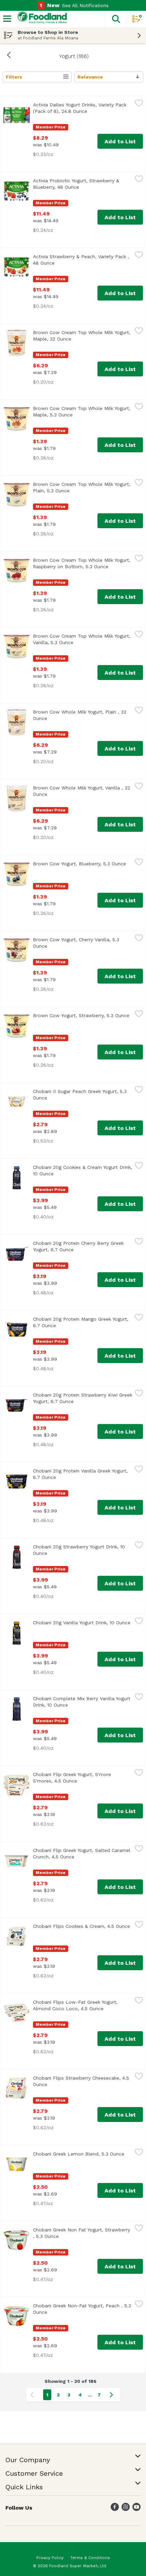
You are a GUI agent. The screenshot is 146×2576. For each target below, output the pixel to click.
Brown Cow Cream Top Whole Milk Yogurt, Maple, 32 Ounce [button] (82, 336)
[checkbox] (139, 104)
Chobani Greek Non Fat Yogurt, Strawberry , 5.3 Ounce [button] (81, 2233)
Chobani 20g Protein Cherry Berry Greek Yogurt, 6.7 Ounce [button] (83, 1246)
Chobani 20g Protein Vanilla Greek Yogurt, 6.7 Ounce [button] (80, 1474)
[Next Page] (113, 2395)
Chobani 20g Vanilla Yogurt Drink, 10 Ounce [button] (83, 1623)
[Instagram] (126, 2509)
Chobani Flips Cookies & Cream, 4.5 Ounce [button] (83, 1926)
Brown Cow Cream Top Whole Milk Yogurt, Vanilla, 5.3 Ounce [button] (83, 639)
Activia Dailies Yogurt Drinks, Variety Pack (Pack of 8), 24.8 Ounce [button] (83, 108)
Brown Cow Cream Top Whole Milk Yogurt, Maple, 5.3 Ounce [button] (82, 411)
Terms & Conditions (90, 2558)
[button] (116, 19)
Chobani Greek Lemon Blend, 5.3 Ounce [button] (83, 2154)
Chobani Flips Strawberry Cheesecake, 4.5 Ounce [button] (81, 2081)
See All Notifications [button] (85, 5)
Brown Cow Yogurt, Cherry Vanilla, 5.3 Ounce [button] (76, 943)
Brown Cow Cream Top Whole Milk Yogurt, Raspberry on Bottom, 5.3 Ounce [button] (83, 563)
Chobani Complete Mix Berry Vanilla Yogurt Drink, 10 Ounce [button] (82, 1702)
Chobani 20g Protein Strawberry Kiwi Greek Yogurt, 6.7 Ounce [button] (83, 1398)
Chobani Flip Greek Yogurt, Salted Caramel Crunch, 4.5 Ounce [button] (83, 1853)
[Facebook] (115, 2509)
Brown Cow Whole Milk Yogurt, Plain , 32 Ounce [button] (80, 715)
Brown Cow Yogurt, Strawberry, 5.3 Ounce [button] (83, 1015)
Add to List (120, 141)
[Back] (9, 56)
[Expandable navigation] (7, 19)
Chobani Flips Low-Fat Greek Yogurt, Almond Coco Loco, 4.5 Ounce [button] (83, 2005)
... (90, 2395)
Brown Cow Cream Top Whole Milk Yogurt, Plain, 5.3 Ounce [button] (82, 487)
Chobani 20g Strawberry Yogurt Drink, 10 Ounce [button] (79, 1550)
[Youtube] (136, 2509)
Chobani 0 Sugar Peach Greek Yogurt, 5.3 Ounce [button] (80, 1095)
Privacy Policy (50, 2558)
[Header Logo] (41, 19)
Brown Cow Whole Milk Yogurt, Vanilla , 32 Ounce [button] (81, 791)
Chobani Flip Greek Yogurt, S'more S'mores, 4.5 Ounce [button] (83, 1778)
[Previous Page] (33, 2395)
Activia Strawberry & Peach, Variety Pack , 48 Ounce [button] (81, 260)
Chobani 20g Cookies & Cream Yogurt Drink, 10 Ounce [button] (83, 1170)
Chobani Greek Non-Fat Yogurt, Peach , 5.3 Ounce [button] (82, 2309)
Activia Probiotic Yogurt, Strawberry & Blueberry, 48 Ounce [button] (83, 184)
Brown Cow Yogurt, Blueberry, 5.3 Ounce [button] (83, 864)
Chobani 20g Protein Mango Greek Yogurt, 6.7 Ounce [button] (81, 1322)
